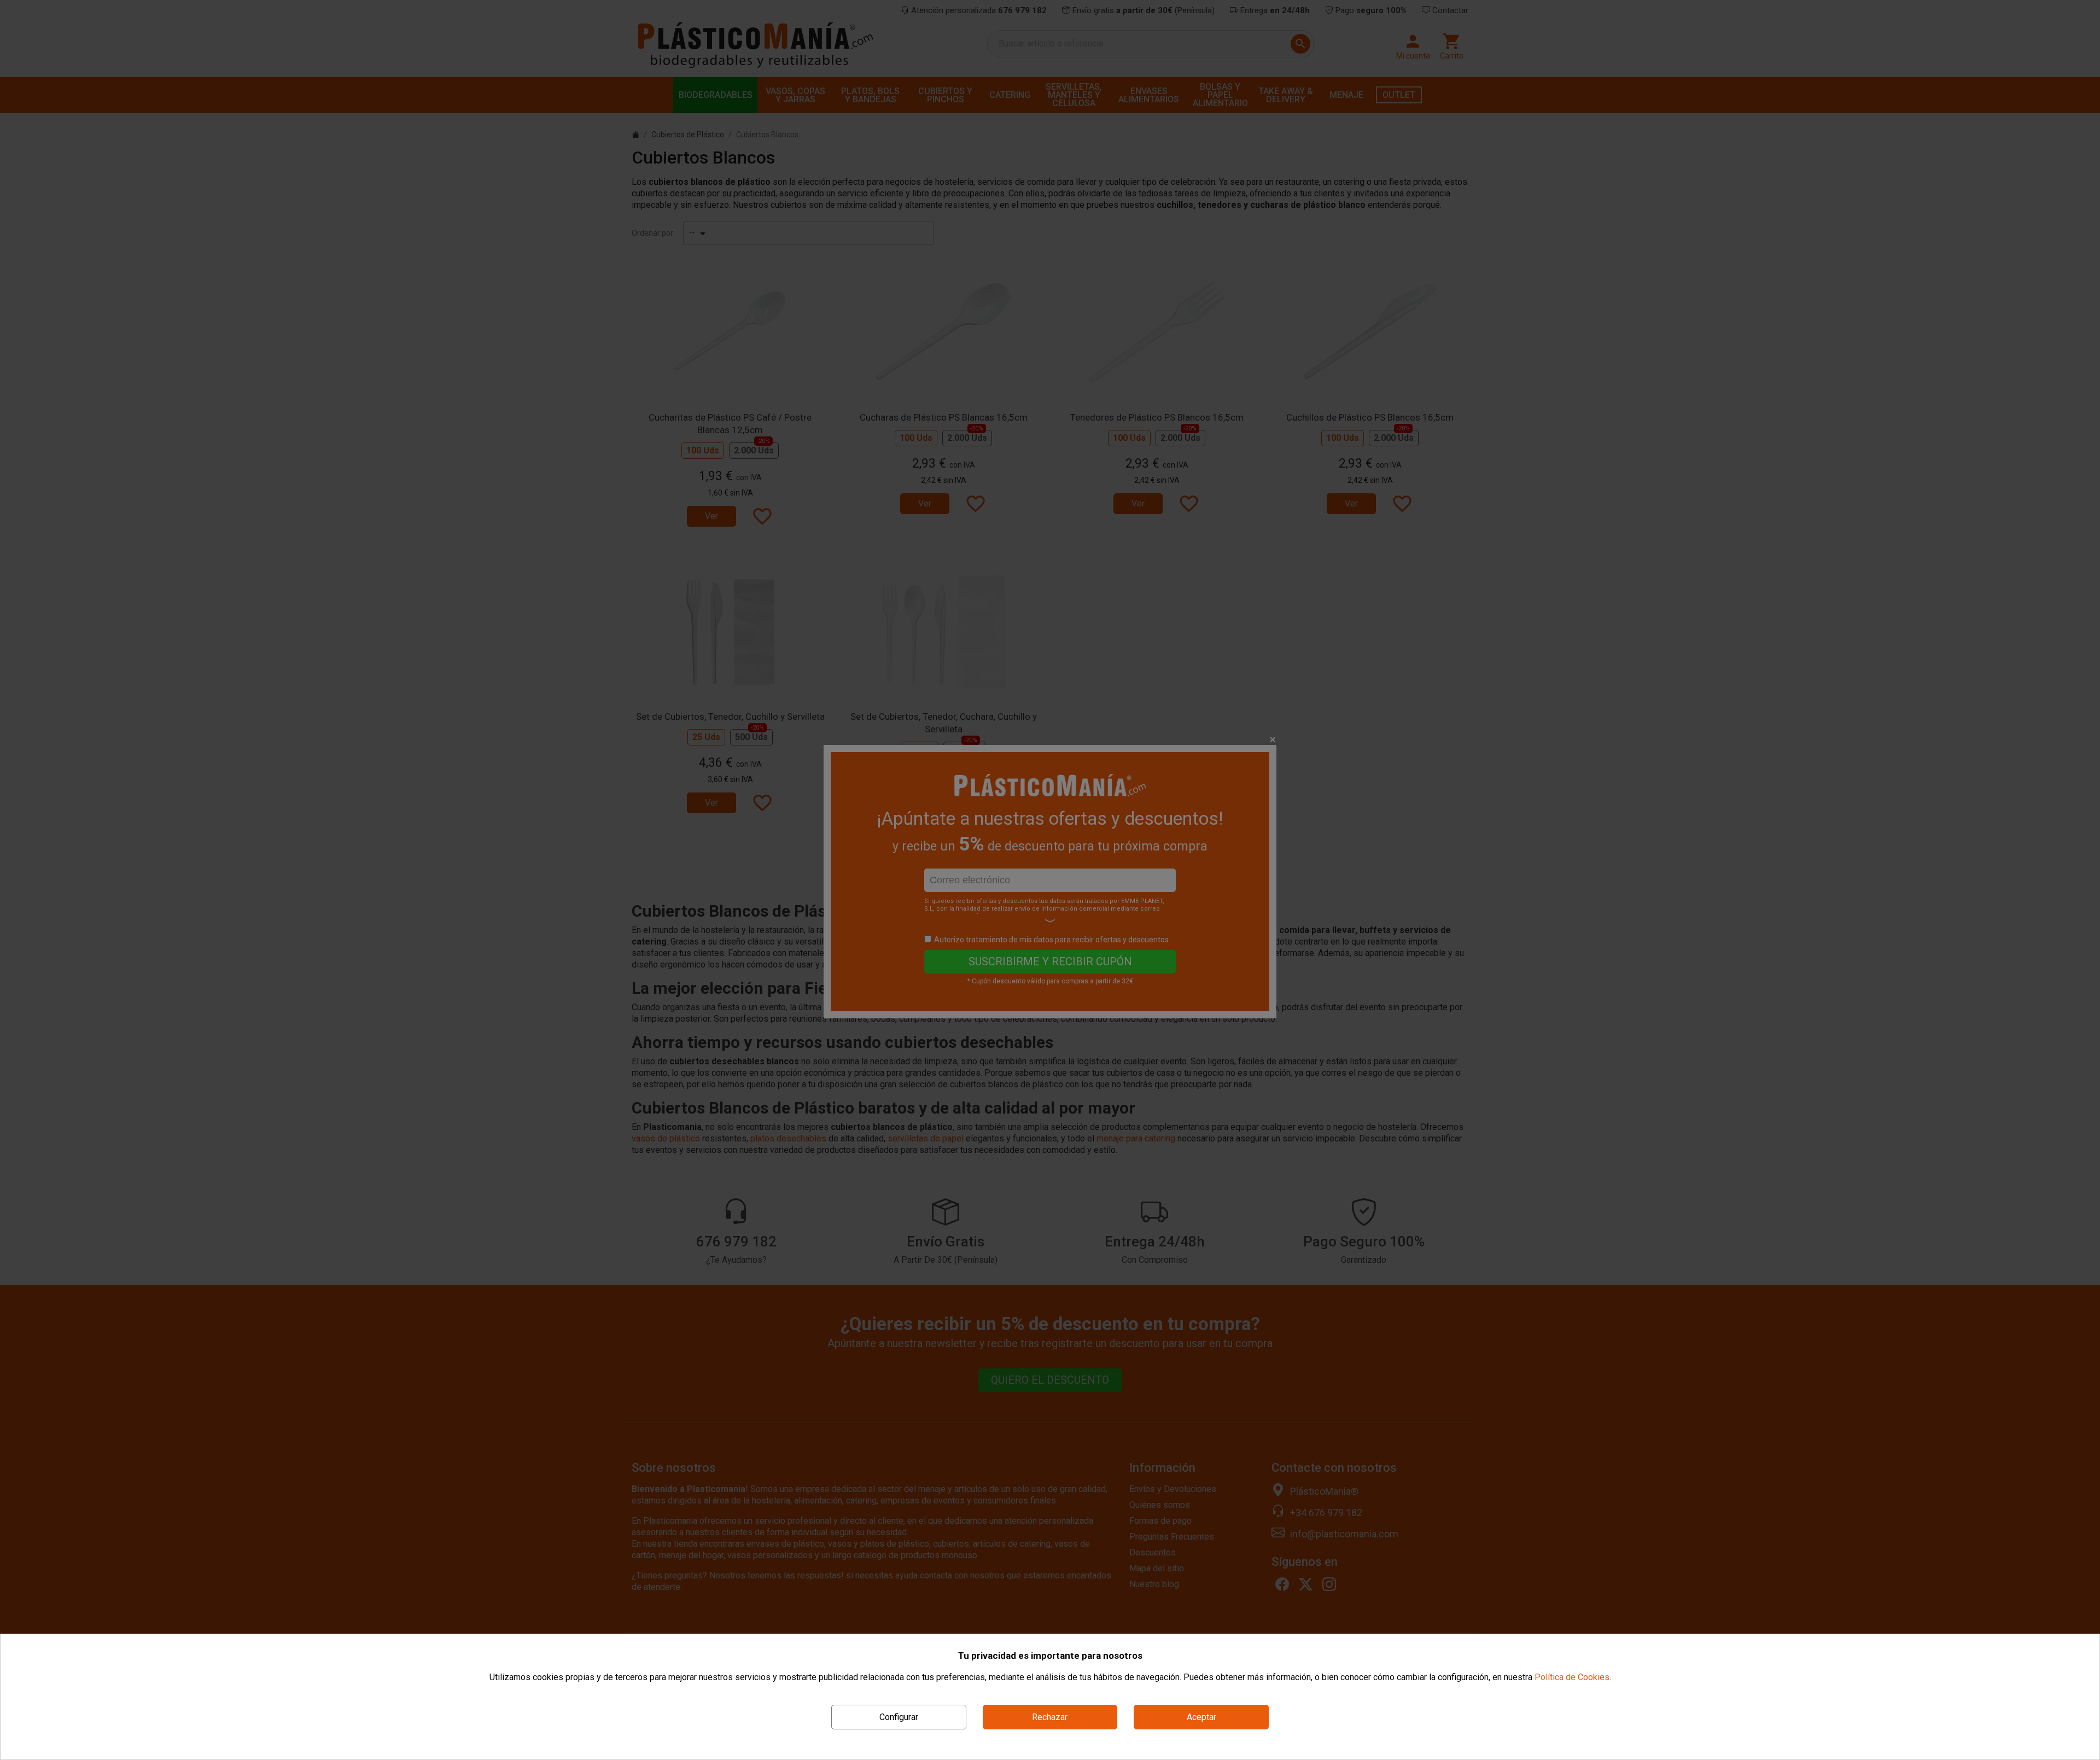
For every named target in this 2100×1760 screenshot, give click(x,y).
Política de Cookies (1572, 1677)
